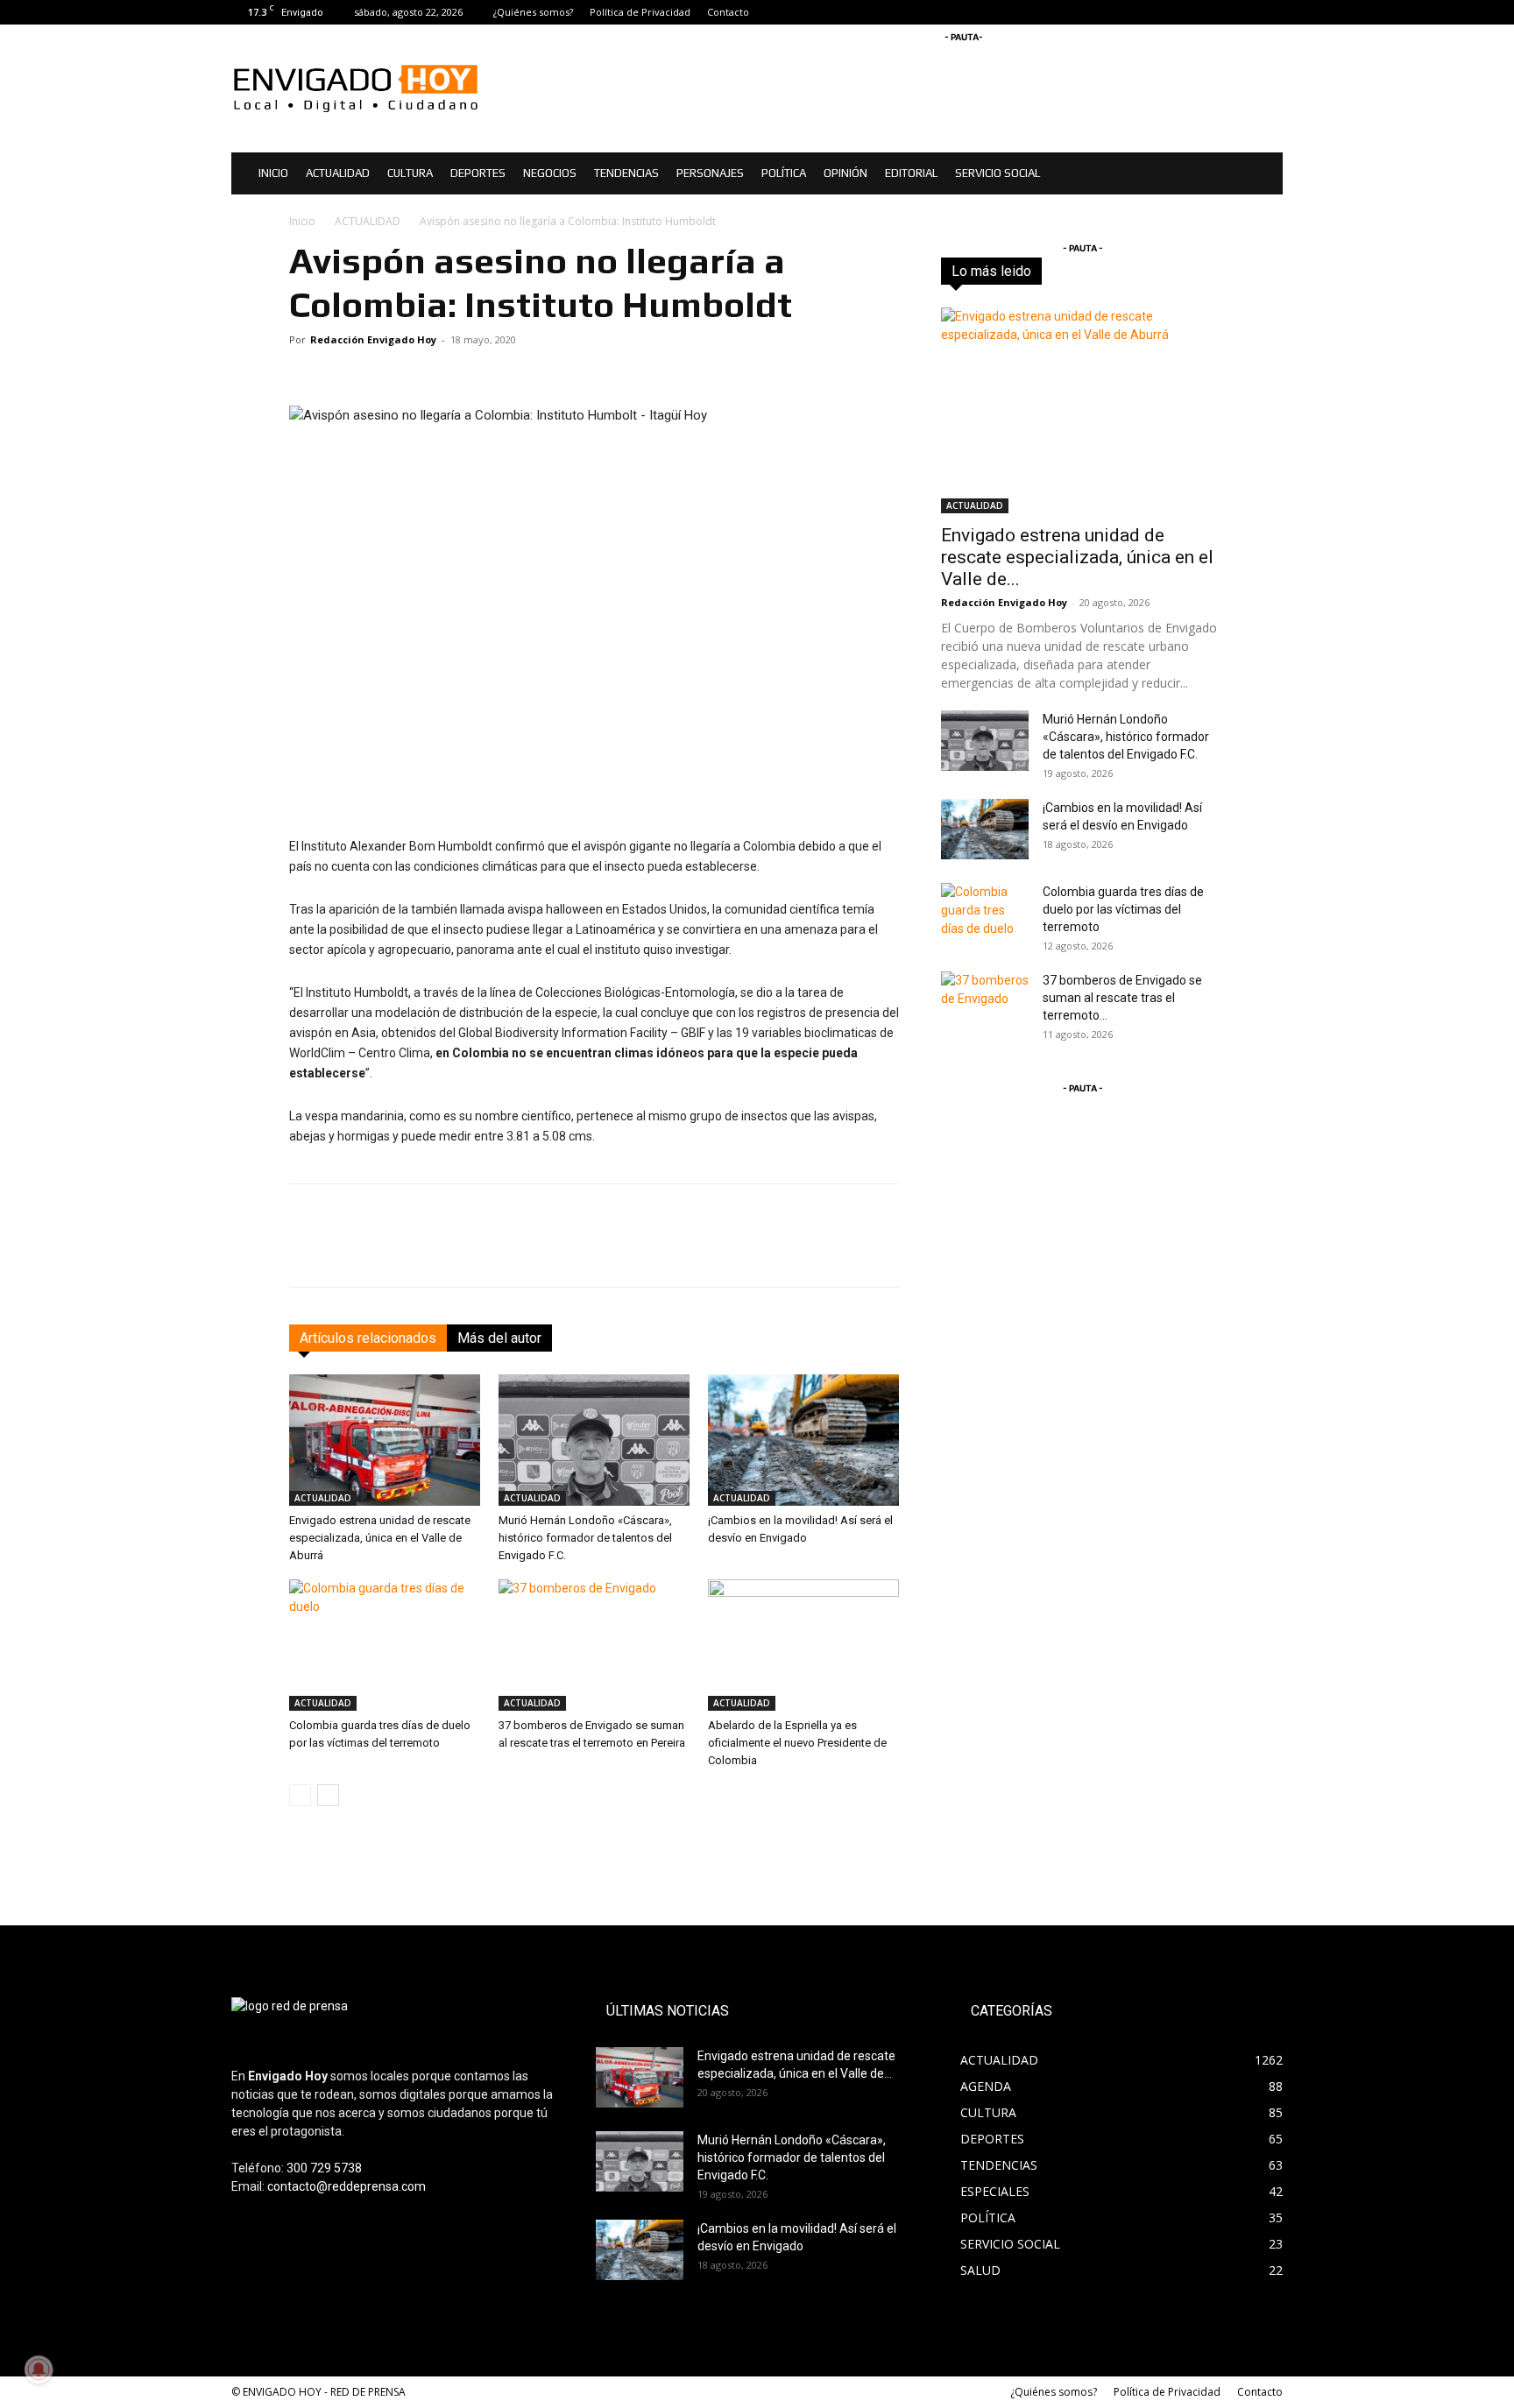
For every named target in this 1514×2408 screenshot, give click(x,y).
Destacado (1096, 271)
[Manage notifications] (39, 2369)
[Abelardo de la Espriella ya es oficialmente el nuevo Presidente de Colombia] (803, 1645)
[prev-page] (300, 1795)
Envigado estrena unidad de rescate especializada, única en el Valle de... (1077, 557)
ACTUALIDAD (338, 173)
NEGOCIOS (550, 173)
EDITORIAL (911, 173)
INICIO (273, 173)
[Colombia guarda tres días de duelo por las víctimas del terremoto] (385, 1645)
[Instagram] (1241, 12)
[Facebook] (1212, 12)
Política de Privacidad (640, 12)
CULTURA (410, 173)
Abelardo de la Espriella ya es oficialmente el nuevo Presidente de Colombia (797, 1743)
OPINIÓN (845, 173)
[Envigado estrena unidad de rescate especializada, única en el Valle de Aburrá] (385, 1440)
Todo (1034, 271)
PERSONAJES (710, 173)
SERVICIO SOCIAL (998, 173)
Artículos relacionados (368, 1338)
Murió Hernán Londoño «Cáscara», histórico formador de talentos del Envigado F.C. (585, 1538)
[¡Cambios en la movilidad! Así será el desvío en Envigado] (803, 1440)
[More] (883, 1251)
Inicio (302, 221)
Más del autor (499, 1338)
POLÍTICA (784, 173)
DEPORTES (478, 173)
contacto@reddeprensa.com (347, 2186)
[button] (1262, 175)
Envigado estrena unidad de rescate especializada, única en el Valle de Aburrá (380, 1538)
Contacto (728, 12)
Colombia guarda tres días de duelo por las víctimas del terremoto (1123, 909)
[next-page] (328, 1795)
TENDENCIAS (626, 173)
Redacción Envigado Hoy (373, 339)
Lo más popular (1185, 271)
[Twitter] (1270, 12)
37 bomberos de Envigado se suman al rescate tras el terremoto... (1122, 998)
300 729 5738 (324, 2168)
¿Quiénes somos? (533, 12)
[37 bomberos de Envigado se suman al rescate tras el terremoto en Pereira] (594, 1645)
